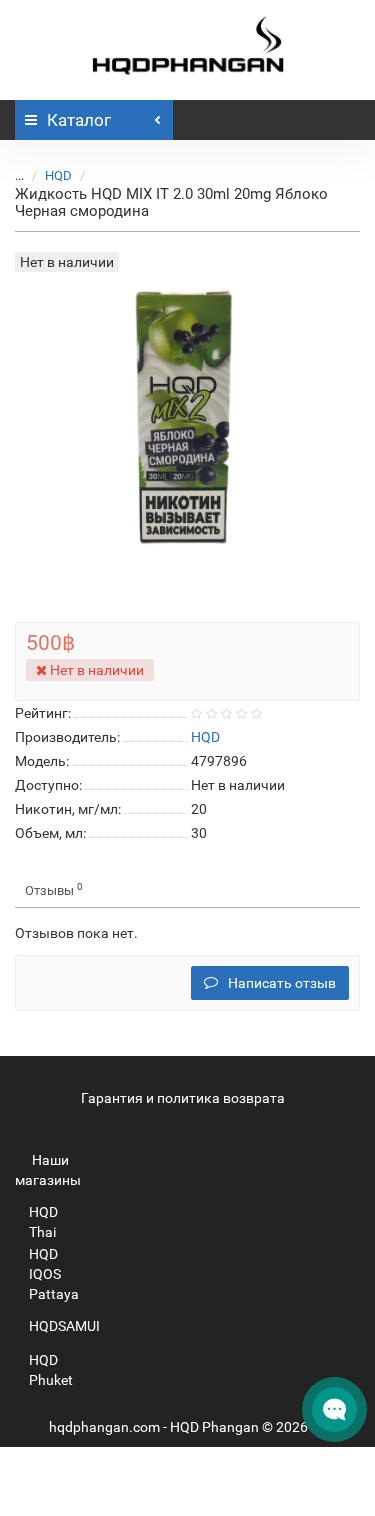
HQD (58, 175)
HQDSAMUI (64, 1326)
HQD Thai (43, 1222)
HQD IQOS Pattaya (54, 1274)
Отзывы (54, 889)
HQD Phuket (51, 1370)
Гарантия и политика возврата (183, 1098)
